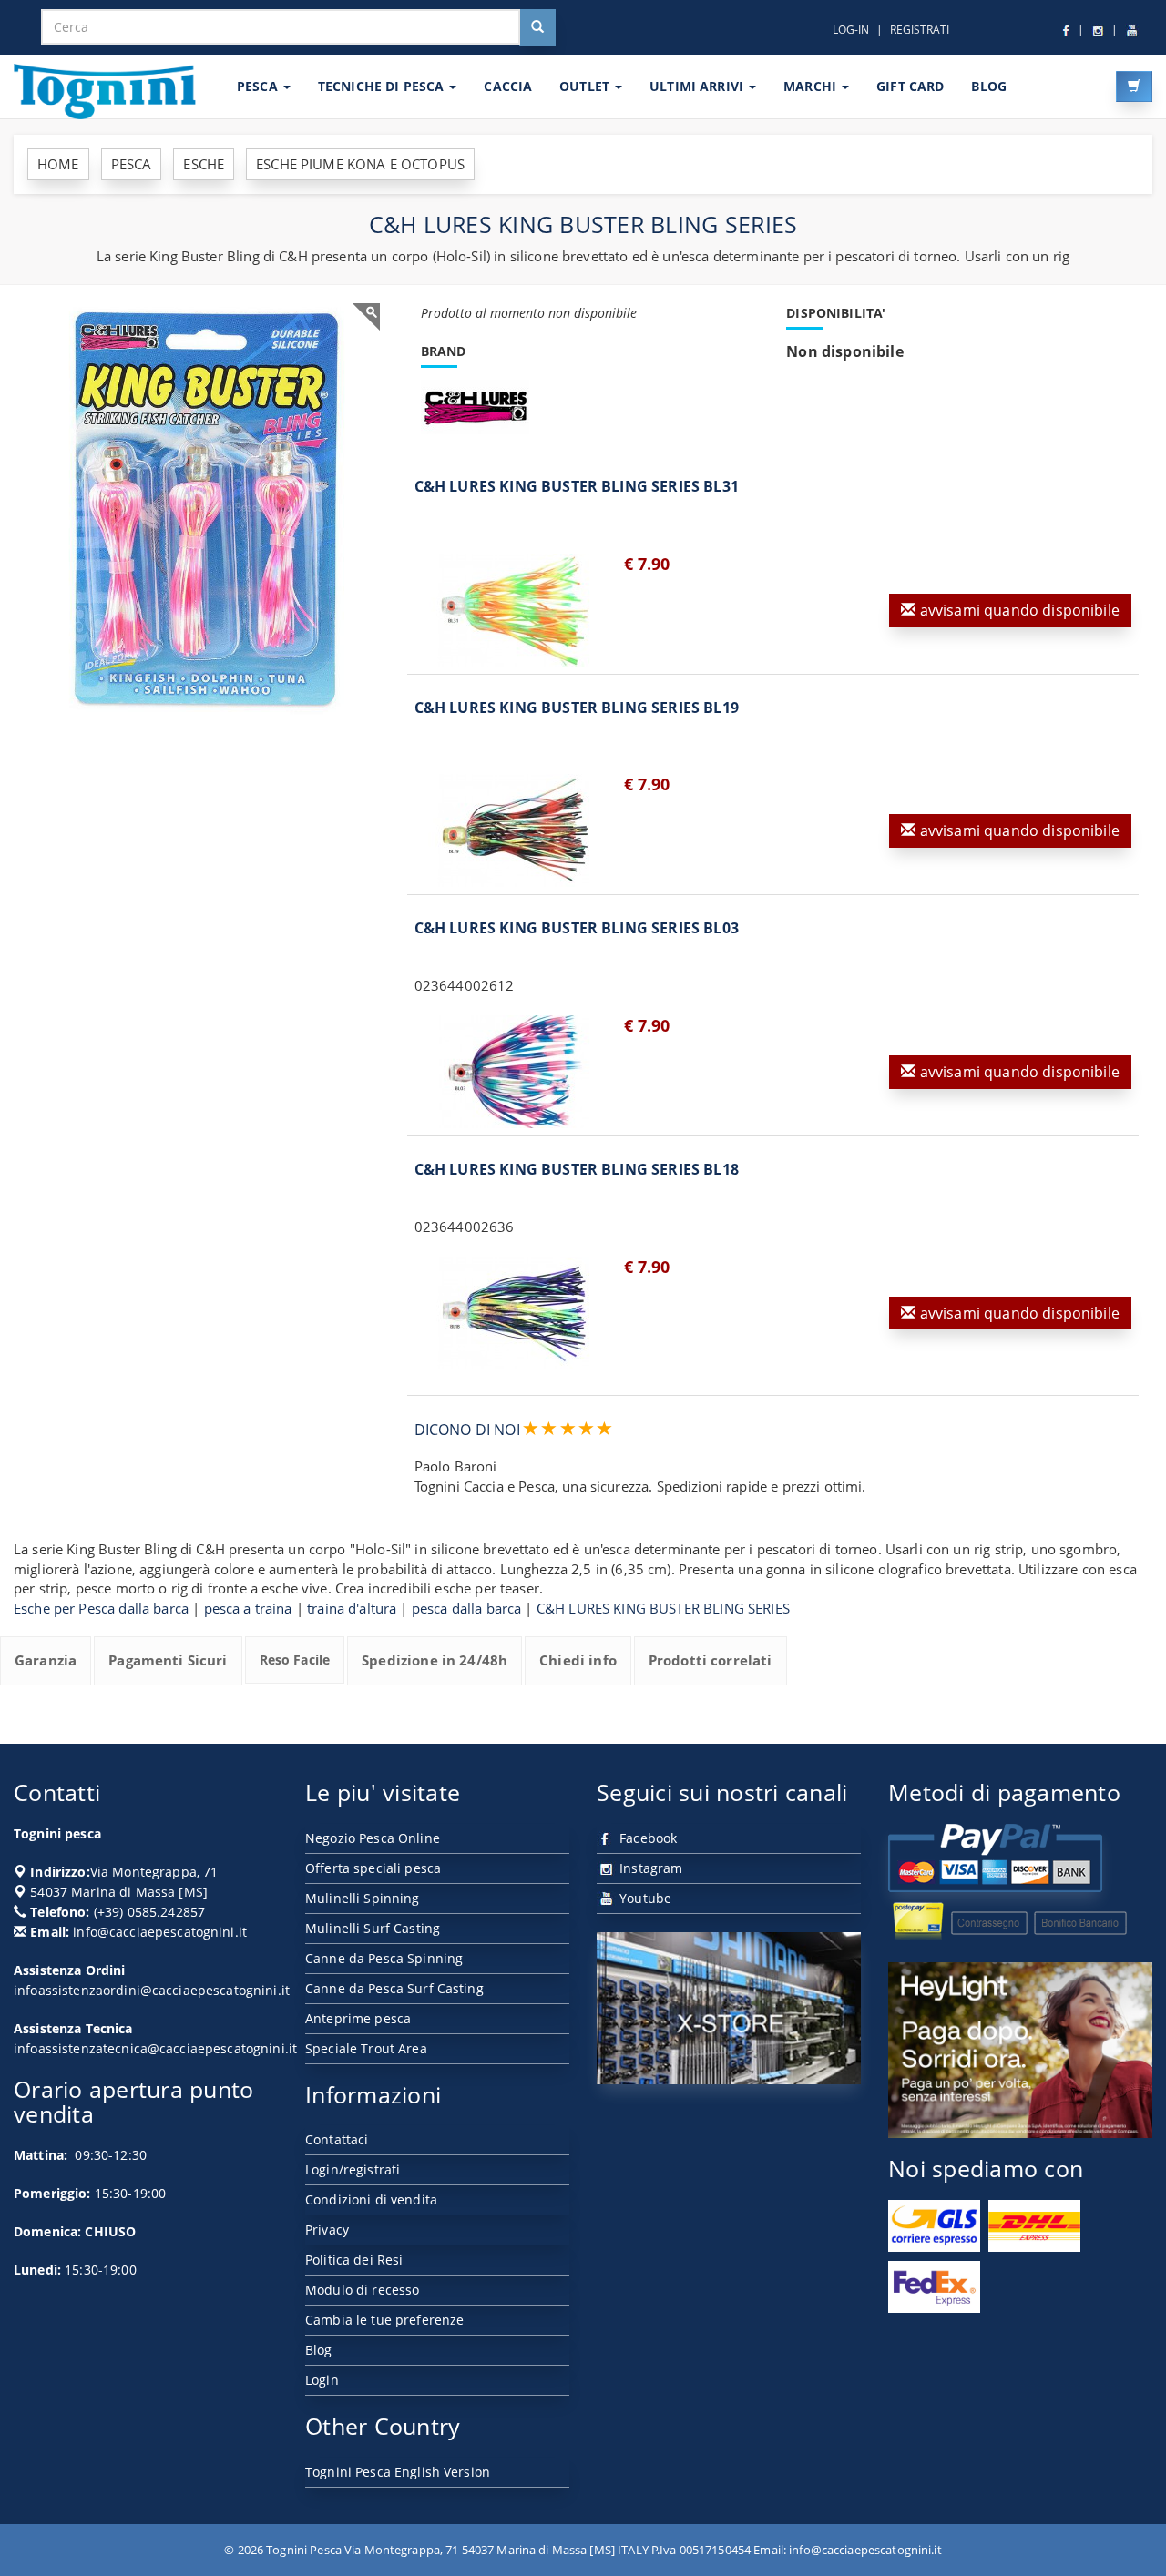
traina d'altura (352, 1608)
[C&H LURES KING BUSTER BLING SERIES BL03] (515, 1072)
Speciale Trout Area (366, 2048)
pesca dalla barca (467, 1608)
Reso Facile (295, 1660)
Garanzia (46, 1660)
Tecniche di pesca (383, 86)
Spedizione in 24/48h (435, 1660)
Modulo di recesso (362, 2290)
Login (322, 2380)
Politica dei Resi (354, 2260)
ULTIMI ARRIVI (698, 86)
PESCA (259, 86)
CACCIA (508, 86)
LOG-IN (851, 30)
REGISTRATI (920, 30)
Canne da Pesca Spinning (384, 1958)
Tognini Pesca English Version (398, 2472)
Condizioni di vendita (371, 2199)
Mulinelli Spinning (363, 1898)
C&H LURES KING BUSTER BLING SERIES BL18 (577, 1169)
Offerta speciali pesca (373, 1868)
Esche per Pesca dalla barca (101, 1608)
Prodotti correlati (711, 1660)
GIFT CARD (910, 86)
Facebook (646, 1838)
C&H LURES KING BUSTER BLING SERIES (663, 1608)
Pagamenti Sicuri (168, 1660)
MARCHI (812, 86)
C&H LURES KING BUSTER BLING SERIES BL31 (577, 486)
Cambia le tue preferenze (384, 2320)
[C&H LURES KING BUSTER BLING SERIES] (204, 509)
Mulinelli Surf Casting (373, 1928)
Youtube (644, 1898)
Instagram (649, 1868)
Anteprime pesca (358, 2018)
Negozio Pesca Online (373, 1838)
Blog (319, 2350)
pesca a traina (248, 1608)
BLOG (989, 86)
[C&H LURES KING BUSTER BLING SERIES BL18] (515, 1313)
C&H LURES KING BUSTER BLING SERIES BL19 (577, 708)
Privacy (327, 2230)
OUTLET (586, 86)
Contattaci (337, 2139)
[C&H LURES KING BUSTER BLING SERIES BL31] (515, 610)
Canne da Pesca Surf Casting (394, 1988)
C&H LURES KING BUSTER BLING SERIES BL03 (577, 928)
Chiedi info (578, 1660)
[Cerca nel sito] (537, 27)
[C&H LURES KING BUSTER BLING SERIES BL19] (515, 830)
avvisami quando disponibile (1018, 610)
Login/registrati (353, 2169)
